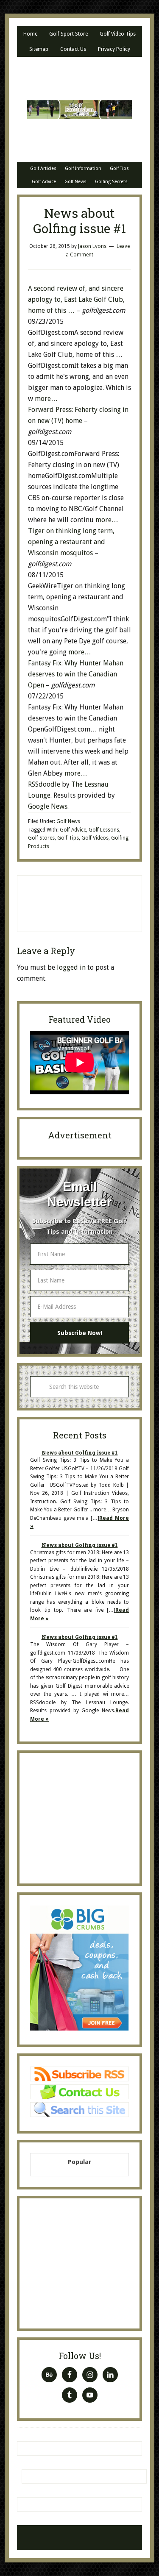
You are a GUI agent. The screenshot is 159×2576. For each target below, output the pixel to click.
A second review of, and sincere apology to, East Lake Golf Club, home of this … (76, 299)
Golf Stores (41, 838)
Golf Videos (95, 838)
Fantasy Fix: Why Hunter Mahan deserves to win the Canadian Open (76, 674)
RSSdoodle (44, 784)
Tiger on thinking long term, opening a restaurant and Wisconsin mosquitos (71, 542)
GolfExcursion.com (79, 109)
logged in (71, 967)
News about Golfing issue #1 (80, 1452)
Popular (80, 2162)
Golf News (68, 821)
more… (46, 399)
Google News (48, 806)
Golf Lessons (104, 830)
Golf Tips (68, 838)
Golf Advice (73, 830)
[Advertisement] (95, 902)
